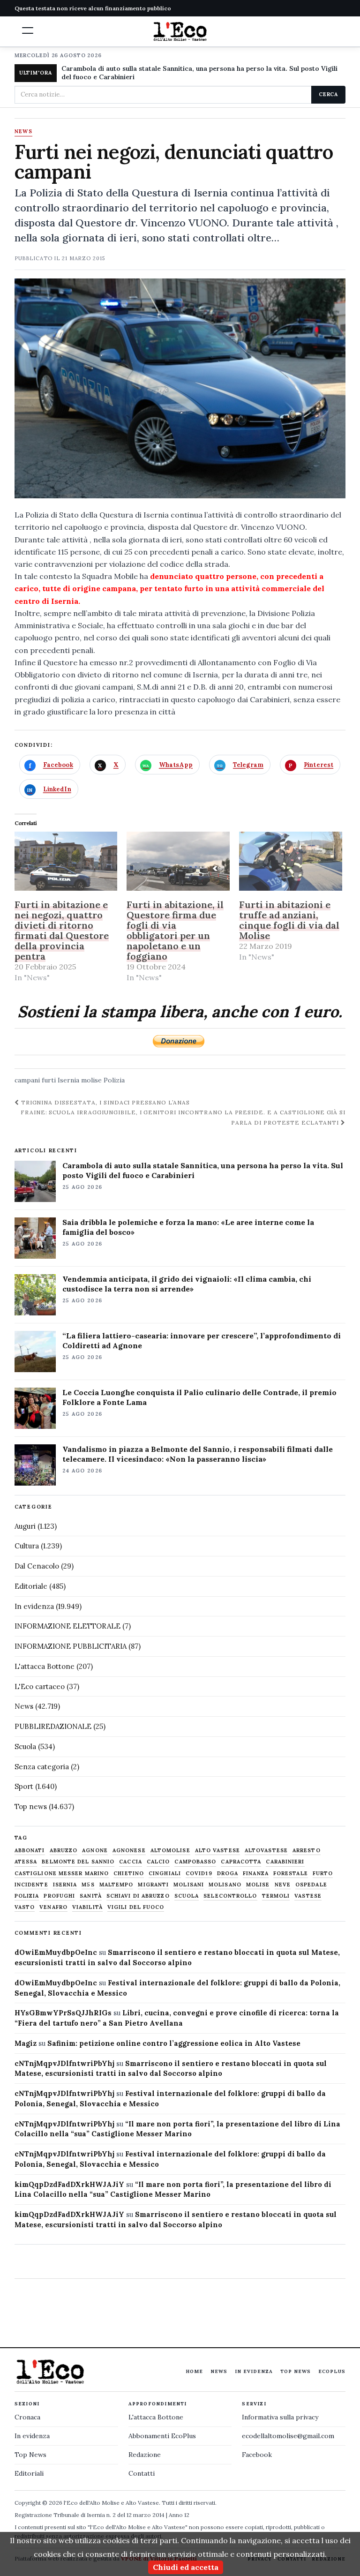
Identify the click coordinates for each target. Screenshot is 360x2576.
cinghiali (165, 1874)
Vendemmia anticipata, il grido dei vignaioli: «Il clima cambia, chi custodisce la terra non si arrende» (187, 1284)
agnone (95, 1851)
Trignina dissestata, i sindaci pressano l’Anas (105, 1102)
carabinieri (285, 1862)
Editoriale (31, 1586)
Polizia (114, 1080)
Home (194, 2371)
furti (49, 1080)
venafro (53, 1907)
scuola (187, 1896)
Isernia (68, 1080)
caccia (131, 1862)
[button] (28, 30)
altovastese (266, 1851)
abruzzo (64, 1851)
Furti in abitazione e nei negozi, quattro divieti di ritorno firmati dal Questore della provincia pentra (62, 930)
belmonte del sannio (78, 1862)
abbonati (30, 1851)
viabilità (87, 1907)
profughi (59, 1896)
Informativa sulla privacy (280, 2417)
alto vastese (217, 1851)
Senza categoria (42, 1767)
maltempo (116, 1885)
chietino (129, 1874)
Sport (24, 1786)
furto (323, 1874)
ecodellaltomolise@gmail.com (288, 2436)
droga (228, 1874)
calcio (158, 1862)
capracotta (241, 1862)
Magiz (26, 2043)
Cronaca (27, 2417)
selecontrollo (230, 1896)
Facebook (257, 2455)
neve (283, 1885)
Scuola (25, 1746)
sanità (91, 1896)
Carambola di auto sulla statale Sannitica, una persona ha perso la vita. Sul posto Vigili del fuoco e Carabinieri (199, 73)
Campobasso (195, 1862)
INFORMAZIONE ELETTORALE (67, 1626)
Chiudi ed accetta (186, 2567)
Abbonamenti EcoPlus (162, 2436)
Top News (296, 2371)
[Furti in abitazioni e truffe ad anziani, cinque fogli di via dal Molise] (291, 861)
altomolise (170, 1851)
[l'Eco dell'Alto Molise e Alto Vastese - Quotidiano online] (180, 31)
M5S (88, 1885)
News (23, 132)
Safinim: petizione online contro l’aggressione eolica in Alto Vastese (174, 2043)
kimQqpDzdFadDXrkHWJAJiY (69, 2184)
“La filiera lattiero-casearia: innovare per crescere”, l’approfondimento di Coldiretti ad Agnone (202, 1341)
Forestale (291, 1874)
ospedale (311, 1885)
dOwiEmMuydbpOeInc (56, 1952)
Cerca (328, 94)
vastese (308, 1896)
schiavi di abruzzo (138, 1896)
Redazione (145, 2455)
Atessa (26, 1862)
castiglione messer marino (62, 1874)
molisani (189, 1885)
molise (91, 1080)
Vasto (25, 1907)
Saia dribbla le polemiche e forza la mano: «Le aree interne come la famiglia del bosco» (188, 1227)
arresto (307, 1851)
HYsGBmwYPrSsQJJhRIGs (63, 2013)
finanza (256, 1874)
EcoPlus (332, 2371)
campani (27, 1080)
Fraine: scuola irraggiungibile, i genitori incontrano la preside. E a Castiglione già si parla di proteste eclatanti (183, 1117)
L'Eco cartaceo (40, 1686)
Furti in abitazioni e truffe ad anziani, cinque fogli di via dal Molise (289, 920)
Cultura (27, 1546)
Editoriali (29, 2473)
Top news (31, 1806)
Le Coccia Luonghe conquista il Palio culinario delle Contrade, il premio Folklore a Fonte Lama (199, 1397)
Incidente (31, 1885)
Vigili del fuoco (136, 1907)
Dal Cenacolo (37, 1566)
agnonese (129, 1851)
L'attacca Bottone (45, 1666)
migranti (153, 1885)
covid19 (199, 1874)
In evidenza (34, 1606)
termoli (276, 1896)
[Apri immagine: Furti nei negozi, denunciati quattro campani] (180, 388)
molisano (225, 1885)
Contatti (142, 2473)
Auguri (25, 1526)
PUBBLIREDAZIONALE (53, 1726)
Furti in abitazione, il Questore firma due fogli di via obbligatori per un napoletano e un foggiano (175, 930)
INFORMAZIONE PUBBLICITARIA (71, 1646)
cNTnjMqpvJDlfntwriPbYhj (64, 2063)
